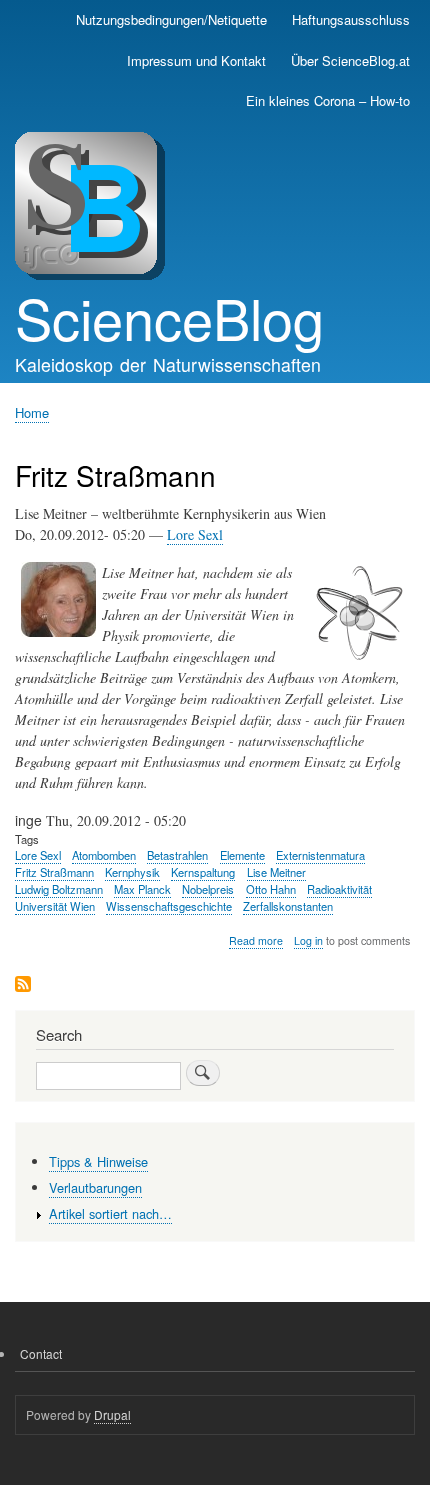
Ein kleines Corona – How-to (328, 100)
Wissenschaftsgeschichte (169, 906)
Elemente (242, 855)
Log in (308, 940)
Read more (256, 941)
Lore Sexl (195, 534)
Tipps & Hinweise (98, 1161)
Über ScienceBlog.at (350, 60)
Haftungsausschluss (351, 19)
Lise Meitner (276, 872)
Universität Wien (55, 906)
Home (32, 412)
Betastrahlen (177, 855)
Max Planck (142, 889)
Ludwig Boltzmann (59, 889)
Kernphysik (132, 872)
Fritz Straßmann (54, 872)
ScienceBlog (169, 317)
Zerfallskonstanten (288, 906)
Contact (41, 1353)
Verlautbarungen (95, 1187)
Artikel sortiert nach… (110, 1213)
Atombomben (104, 855)
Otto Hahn (271, 889)
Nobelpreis (208, 889)
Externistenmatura (320, 855)
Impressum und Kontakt (196, 60)
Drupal (112, 1414)
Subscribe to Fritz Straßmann (23, 985)
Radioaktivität (339, 889)
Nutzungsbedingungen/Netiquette (171, 19)
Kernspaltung (203, 872)
